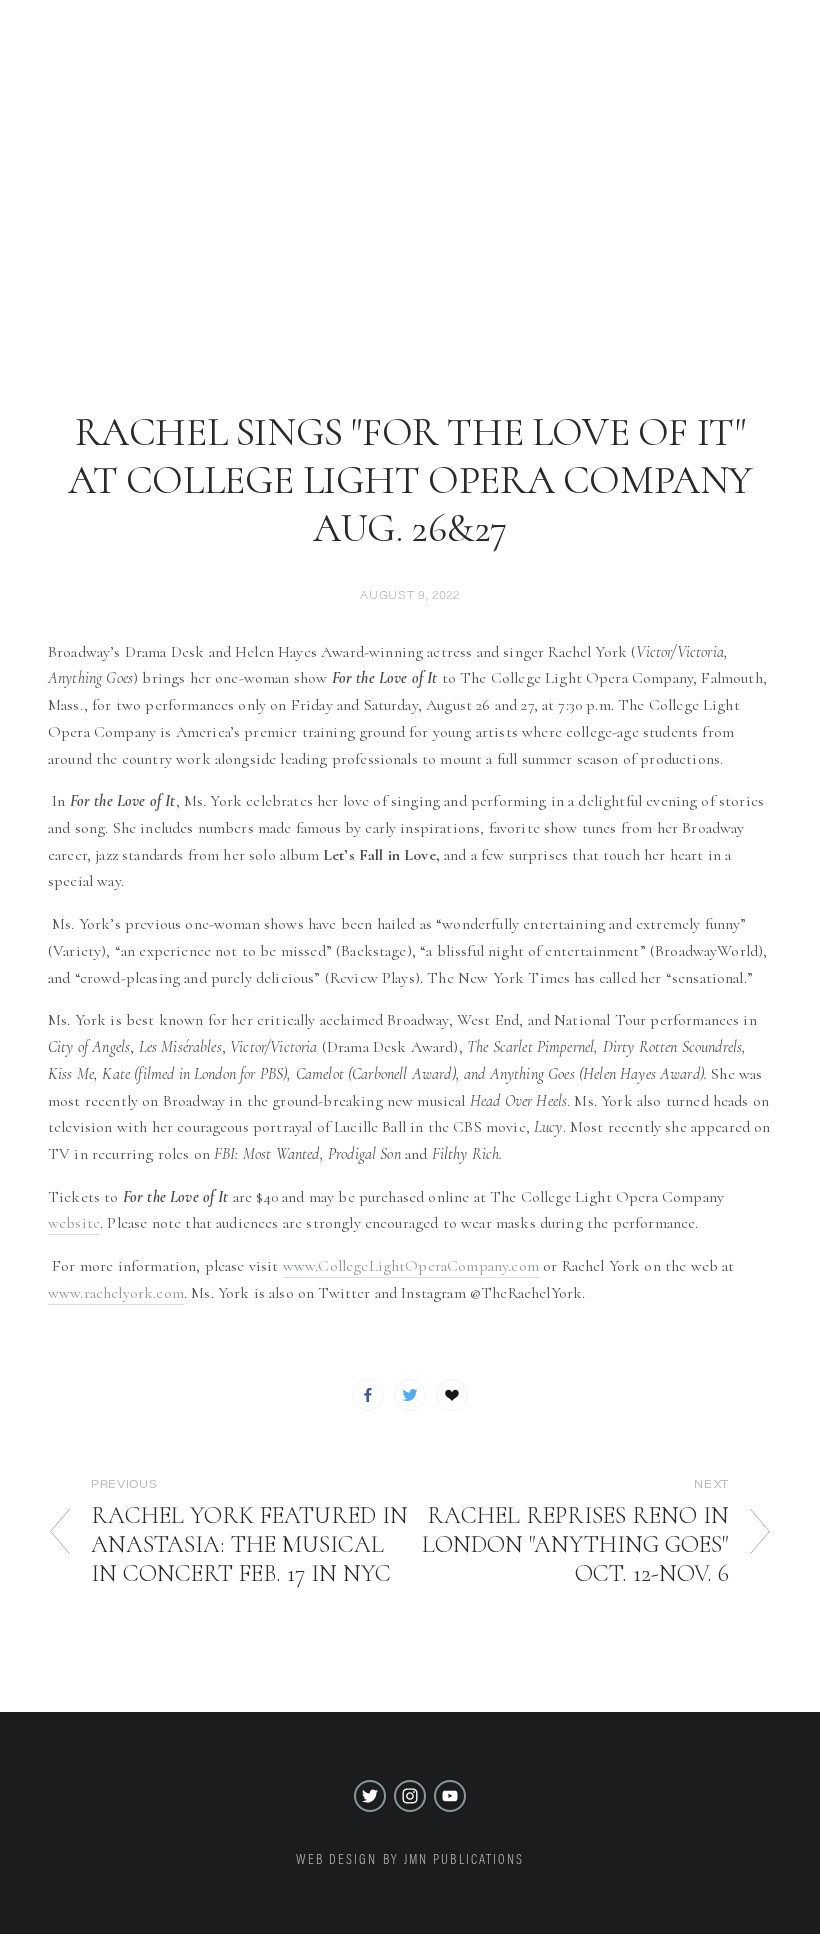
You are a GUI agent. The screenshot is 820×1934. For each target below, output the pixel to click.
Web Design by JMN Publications (410, 1859)
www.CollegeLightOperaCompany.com (411, 1266)
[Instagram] (410, 1796)
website (74, 1223)
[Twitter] (370, 1796)
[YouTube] (450, 1796)
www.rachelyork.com (116, 1293)
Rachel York (410, 235)
